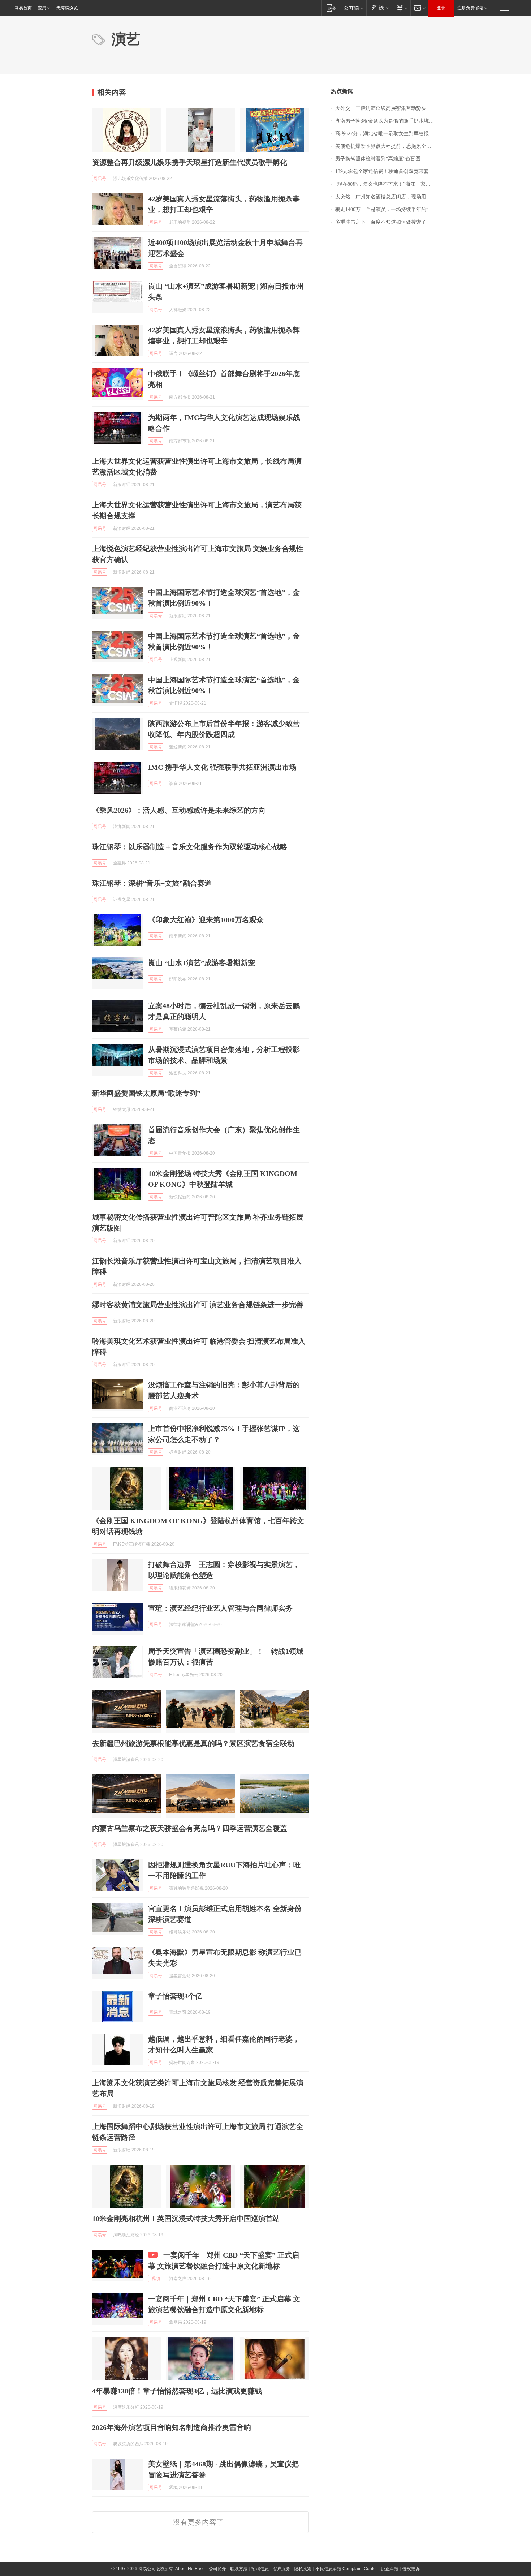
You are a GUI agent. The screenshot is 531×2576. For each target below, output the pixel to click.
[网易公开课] (353, 8)
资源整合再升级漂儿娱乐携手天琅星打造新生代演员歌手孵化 (190, 162)
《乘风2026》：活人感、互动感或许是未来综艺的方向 (179, 810)
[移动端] (331, 8)
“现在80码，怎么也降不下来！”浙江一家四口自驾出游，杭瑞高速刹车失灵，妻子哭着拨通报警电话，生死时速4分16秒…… (387, 184)
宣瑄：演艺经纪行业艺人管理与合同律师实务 (220, 1608)
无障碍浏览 (67, 8)
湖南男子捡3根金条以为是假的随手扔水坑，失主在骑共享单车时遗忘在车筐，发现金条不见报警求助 (387, 121)
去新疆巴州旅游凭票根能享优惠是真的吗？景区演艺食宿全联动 (193, 1743)
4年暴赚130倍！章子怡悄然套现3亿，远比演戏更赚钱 (177, 2391)
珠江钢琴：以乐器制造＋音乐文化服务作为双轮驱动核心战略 (190, 847)
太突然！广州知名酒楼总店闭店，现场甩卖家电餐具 (387, 197)
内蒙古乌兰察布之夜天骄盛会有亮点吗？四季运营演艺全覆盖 (190, 1828)
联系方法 (239, 2569)
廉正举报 (390, 2569)
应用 (42, 8)
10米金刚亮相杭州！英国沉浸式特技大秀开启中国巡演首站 (186, 2219)
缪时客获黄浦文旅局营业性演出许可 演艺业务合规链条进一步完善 (198, 1305)
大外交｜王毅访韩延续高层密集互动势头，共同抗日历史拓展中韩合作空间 (387, 108)
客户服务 (281, 2569)
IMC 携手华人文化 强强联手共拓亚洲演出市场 (222, 767)
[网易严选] (379, 8)
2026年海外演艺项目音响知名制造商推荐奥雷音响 (172, 2427)
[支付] (401, 8)
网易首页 (23, 8)
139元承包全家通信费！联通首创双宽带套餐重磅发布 (387, 171)
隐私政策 (303, 2569)
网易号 (100, 179)
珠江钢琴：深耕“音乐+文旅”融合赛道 (152, 883)
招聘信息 (260, 2569)
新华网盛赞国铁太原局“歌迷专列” (146, 1093)
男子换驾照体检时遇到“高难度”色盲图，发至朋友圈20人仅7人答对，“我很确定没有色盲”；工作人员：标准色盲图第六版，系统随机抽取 (387, 159)
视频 (156, 2279)
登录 (441, 8)
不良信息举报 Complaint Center (346, 2569)
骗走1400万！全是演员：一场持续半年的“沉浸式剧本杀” (387, 209)
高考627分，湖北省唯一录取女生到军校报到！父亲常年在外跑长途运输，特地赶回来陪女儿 (387, 134)
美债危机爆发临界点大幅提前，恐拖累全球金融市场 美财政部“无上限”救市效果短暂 (387, 146)
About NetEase (190, 2569)
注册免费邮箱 (470, 8)
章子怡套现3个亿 (175, 1996)
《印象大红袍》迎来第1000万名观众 (206, 920)
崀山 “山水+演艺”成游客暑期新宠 (202, 963)
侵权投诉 (411, 2569)
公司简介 (217, 2569)
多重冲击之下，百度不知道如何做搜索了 (381, 222)
